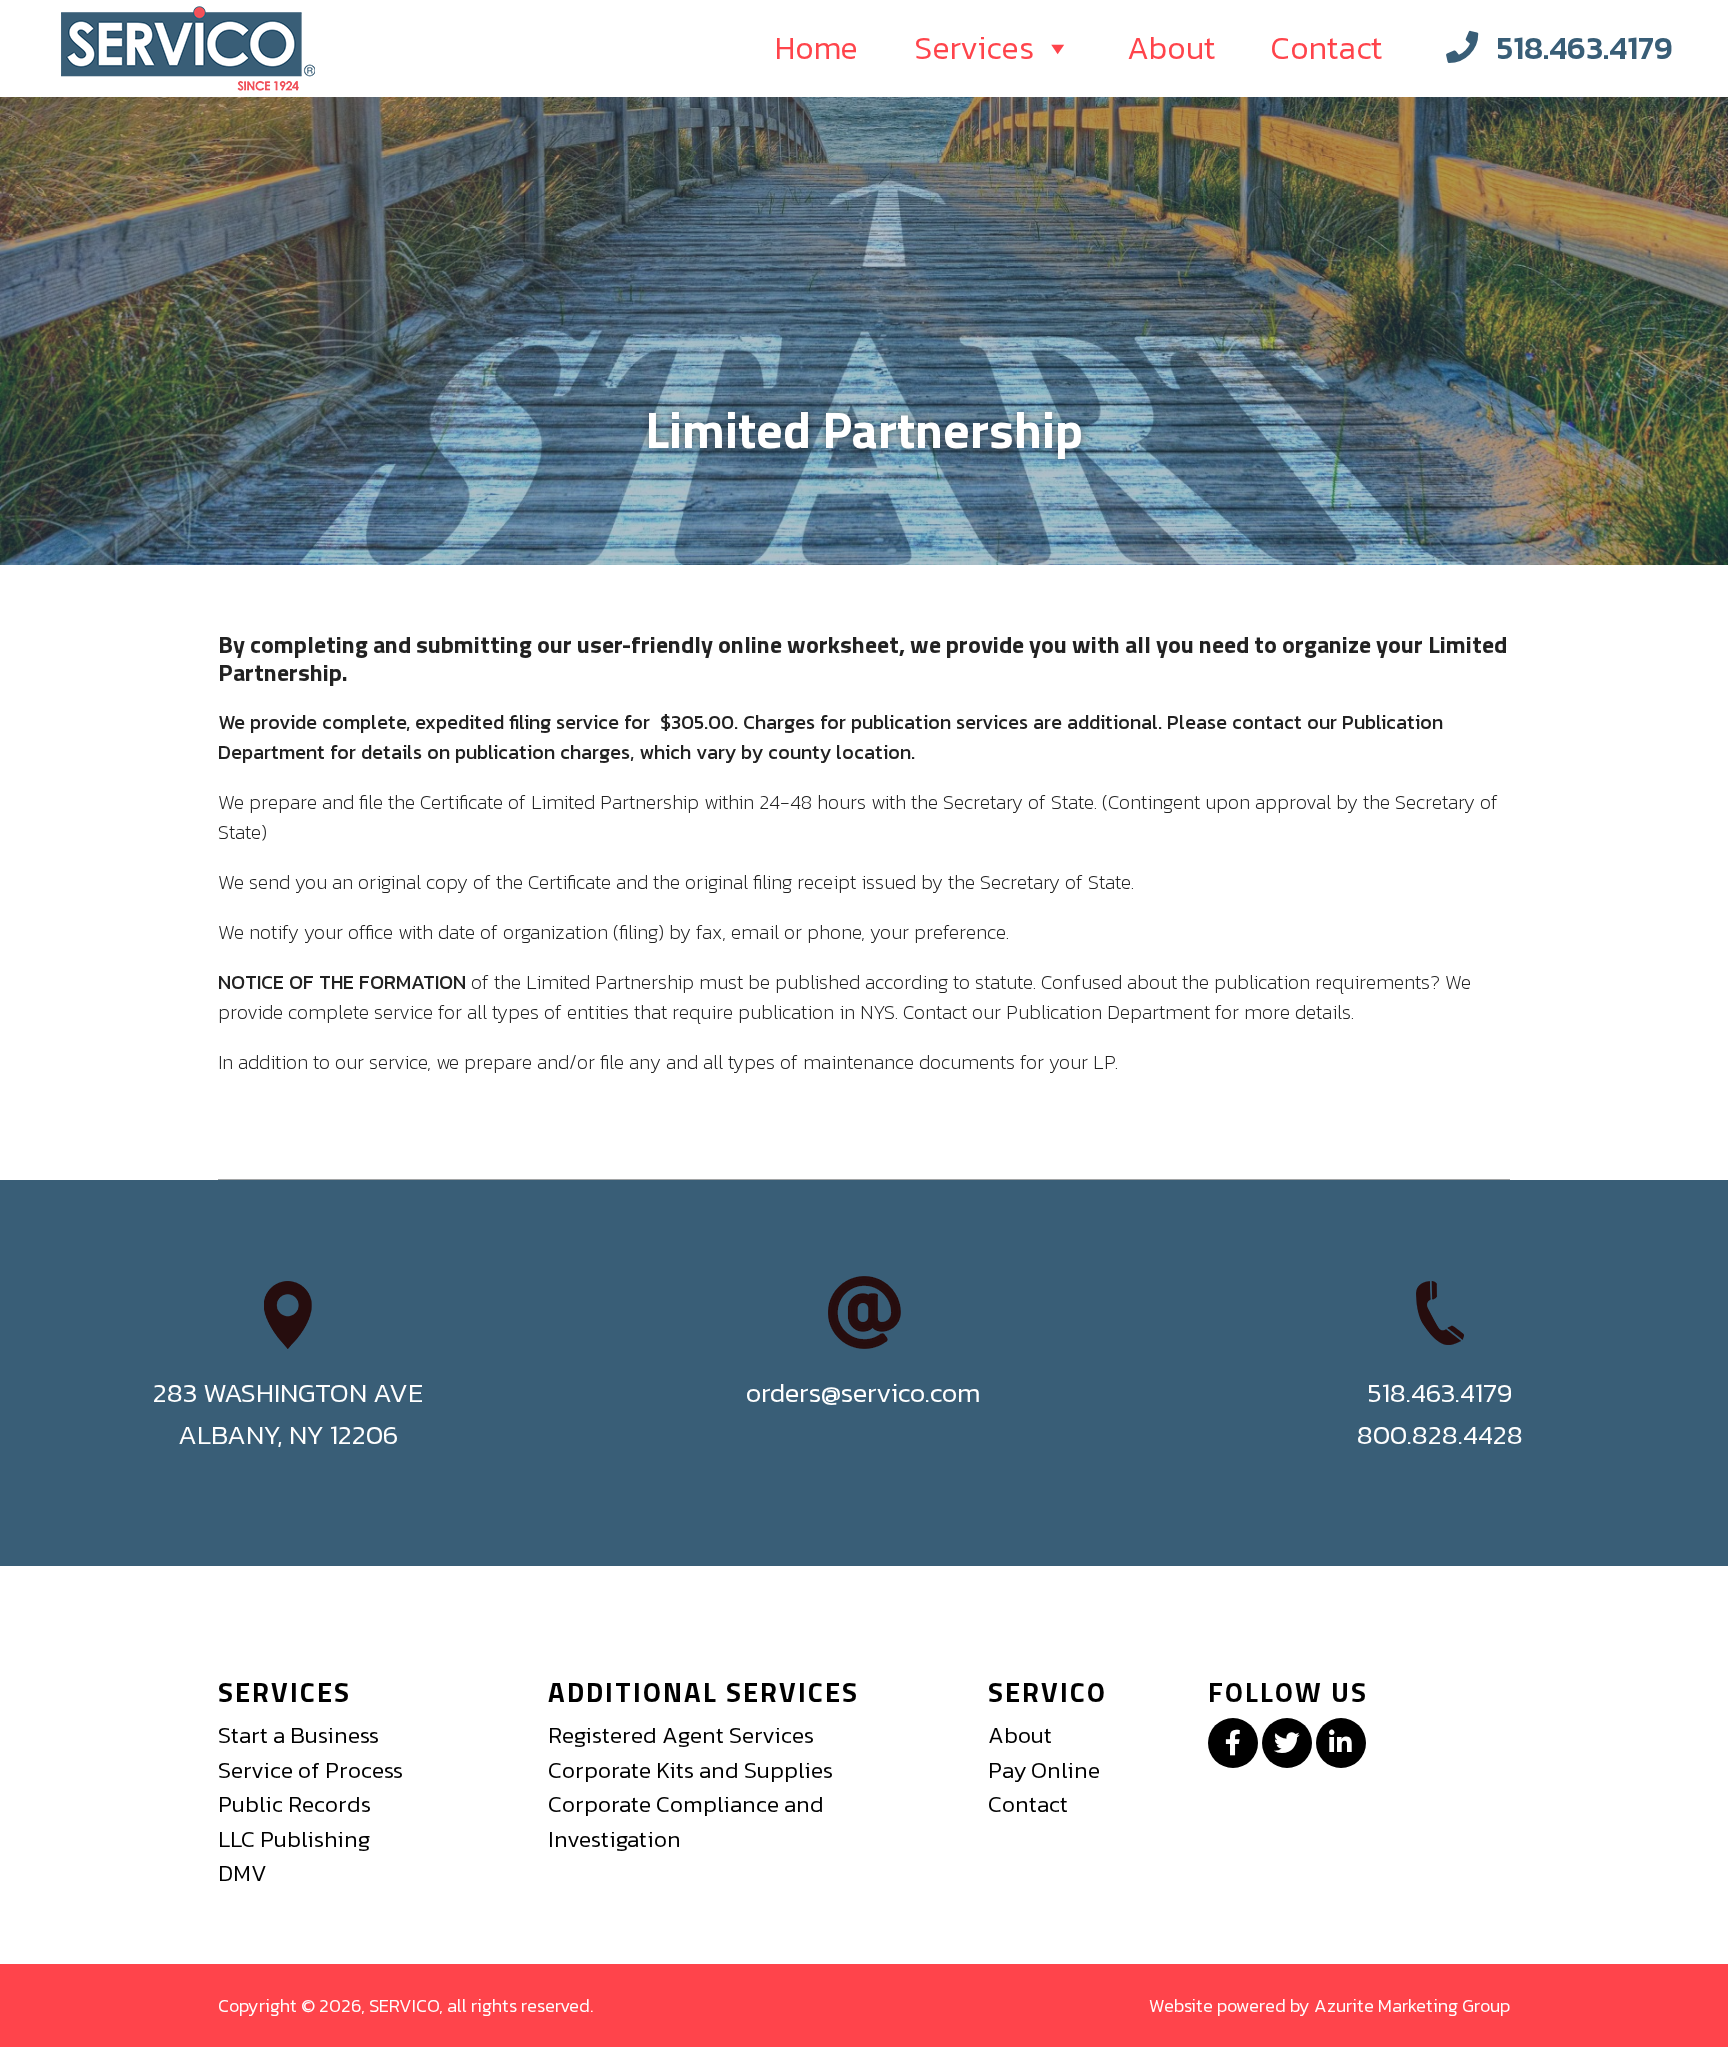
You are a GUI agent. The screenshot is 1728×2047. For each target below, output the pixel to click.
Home (816, 48)
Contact (1326, 48)
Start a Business (298, 1735)
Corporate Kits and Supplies (690, 1770)
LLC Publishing (294, 1839)
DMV (242, 1873)
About (1171, 48)
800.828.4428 (1440, 1434)
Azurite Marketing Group (1412, 2005)
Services (974, 48)
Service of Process (310, 1770)
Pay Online (1044, 1770)
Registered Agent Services (681, 1735)
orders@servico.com (863, 1392)
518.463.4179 (1584, 48)
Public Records (294, 1804)
